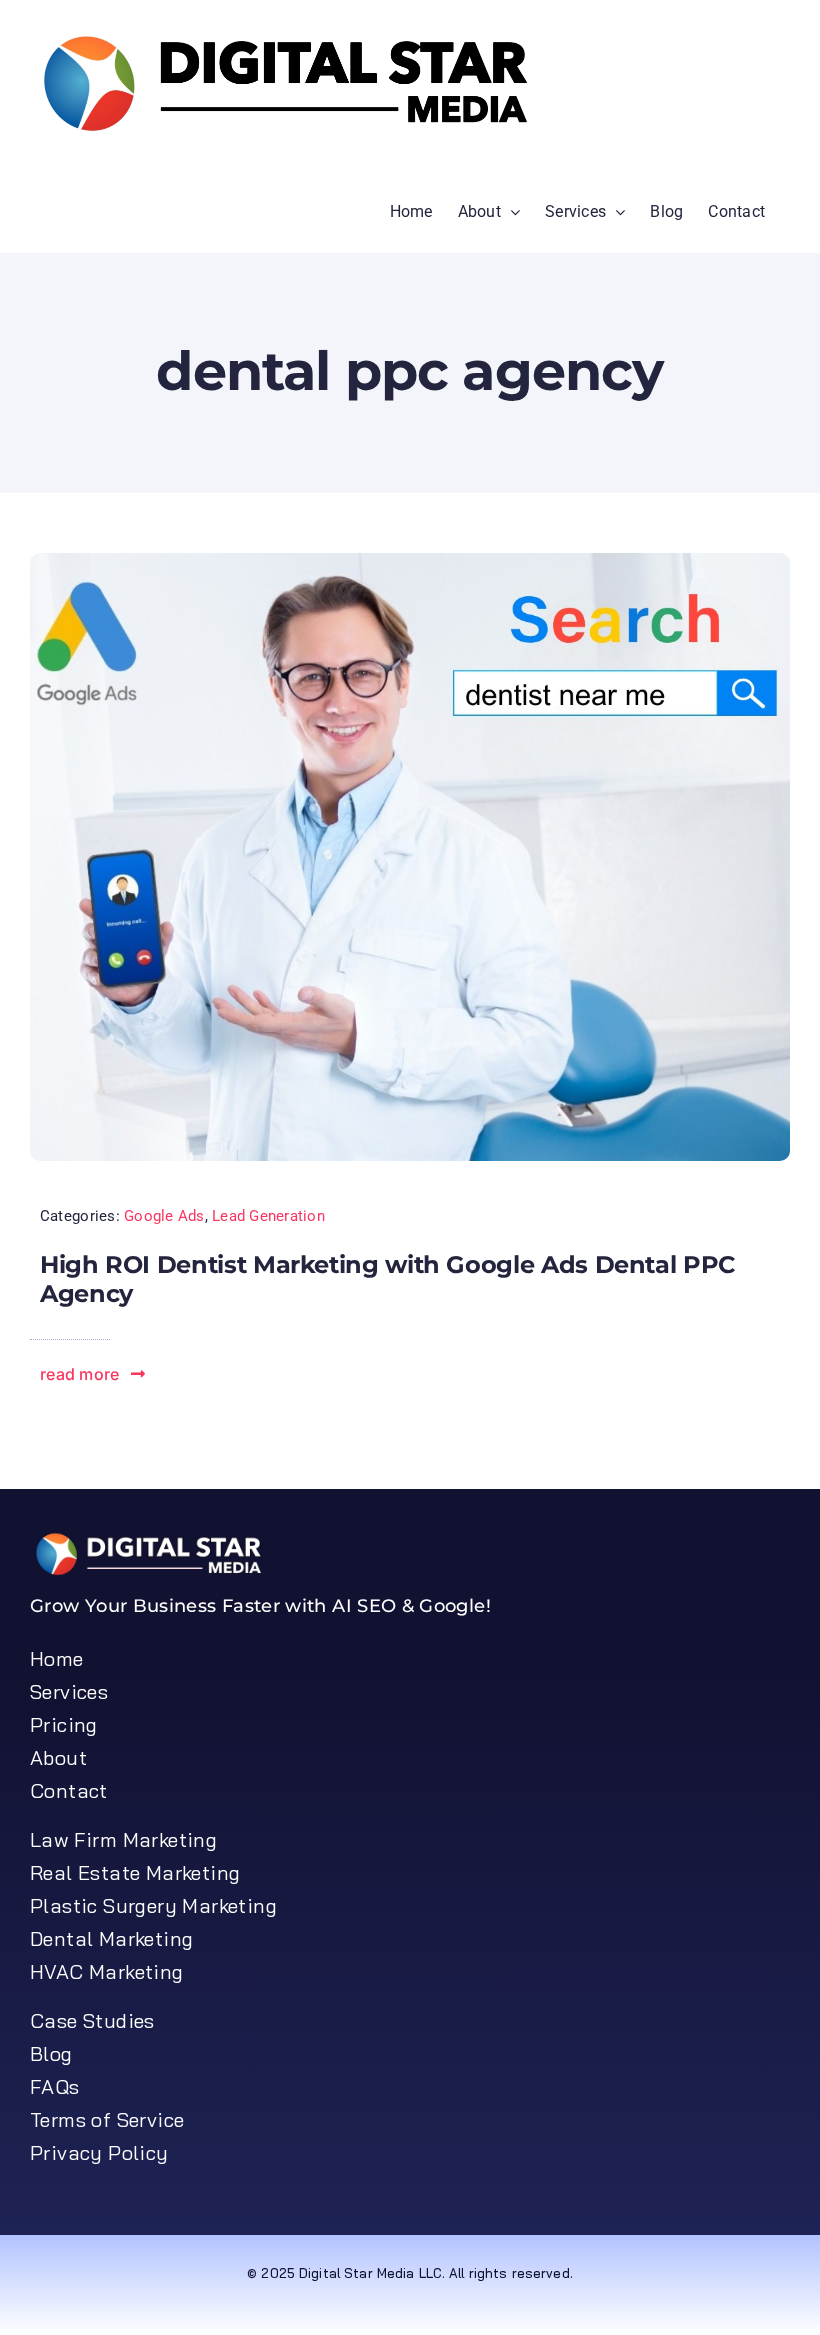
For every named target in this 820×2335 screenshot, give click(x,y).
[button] (93, 1374)
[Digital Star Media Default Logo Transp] (155, 1539)
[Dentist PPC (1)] (410, 561)
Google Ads (164, 1216)
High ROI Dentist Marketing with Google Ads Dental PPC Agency (387, 1279)
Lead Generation (268, 1216)
